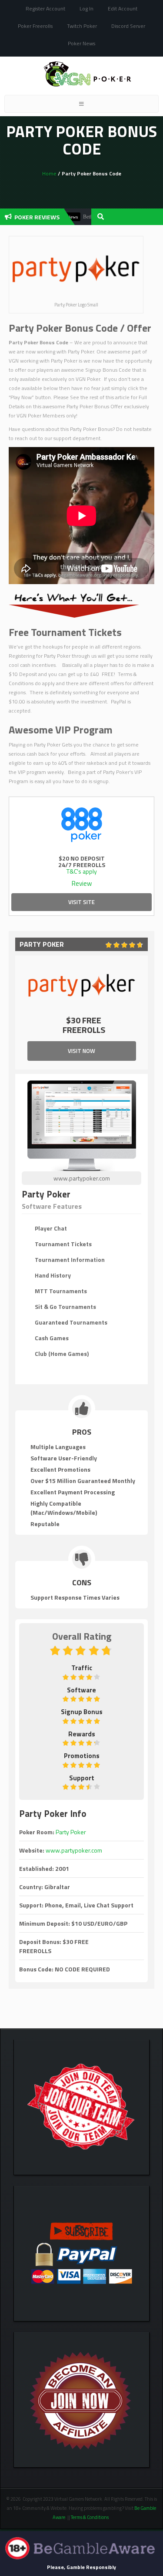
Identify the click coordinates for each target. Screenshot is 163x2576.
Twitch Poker (82, 26)
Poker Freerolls (35, 26)
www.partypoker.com (82, 1178)
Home (49, 173)
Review (82, 883)
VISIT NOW (81, 1051)
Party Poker (71, 1832)
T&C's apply (82, 871)
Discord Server (128, 26)
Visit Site (81, 902)
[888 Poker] (81, 823)
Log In (86, 8)
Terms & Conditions (90, 2517)
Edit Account (123, 8)
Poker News (81, 43)
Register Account (45, 8)
